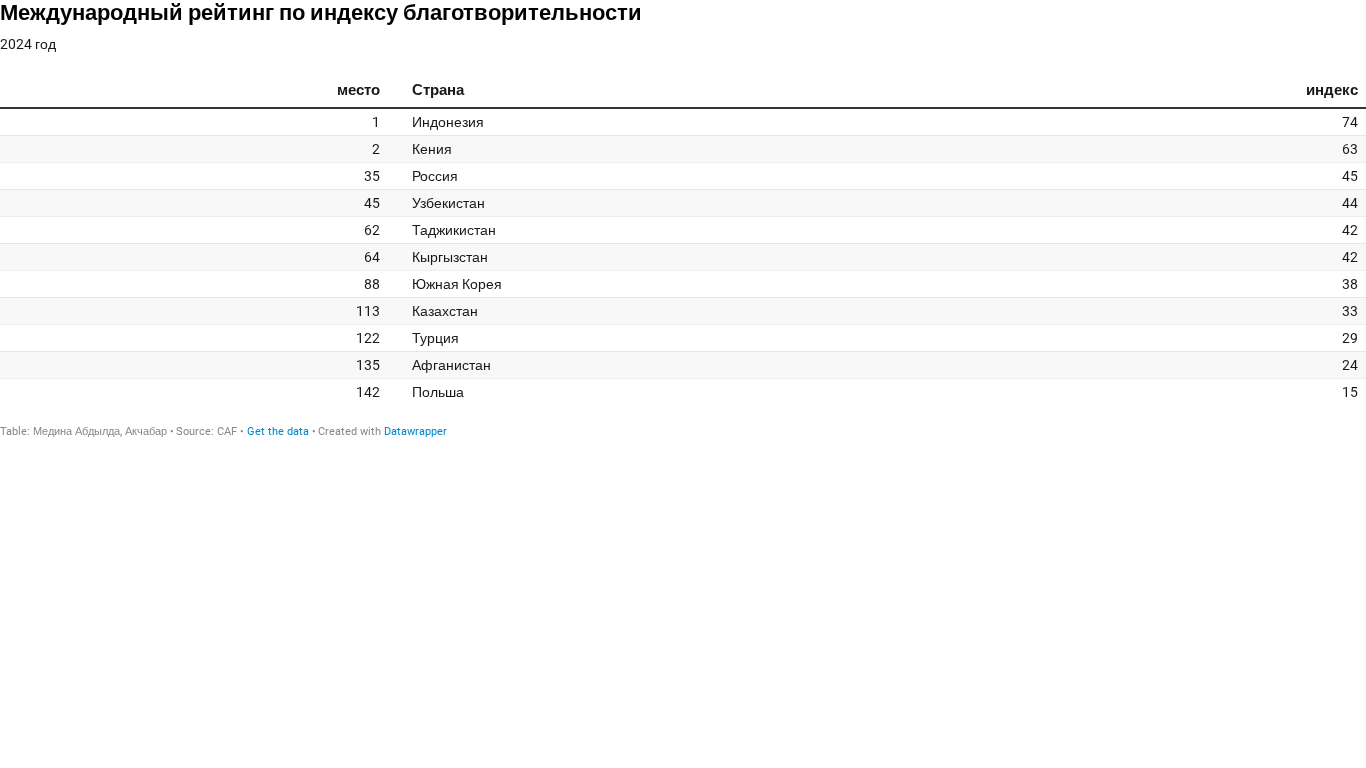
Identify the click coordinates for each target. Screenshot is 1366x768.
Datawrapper (415, 431)
